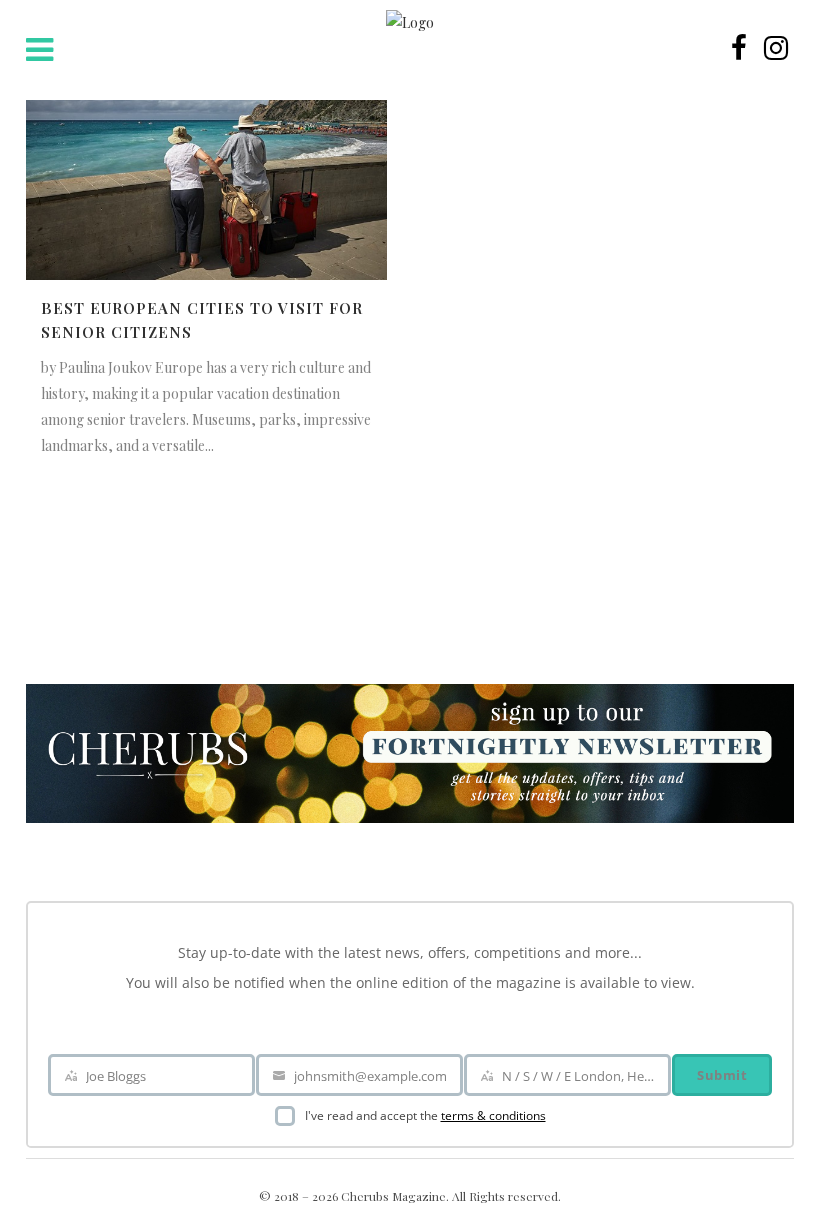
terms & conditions (493, 1115)
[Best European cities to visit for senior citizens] (206, 190)
